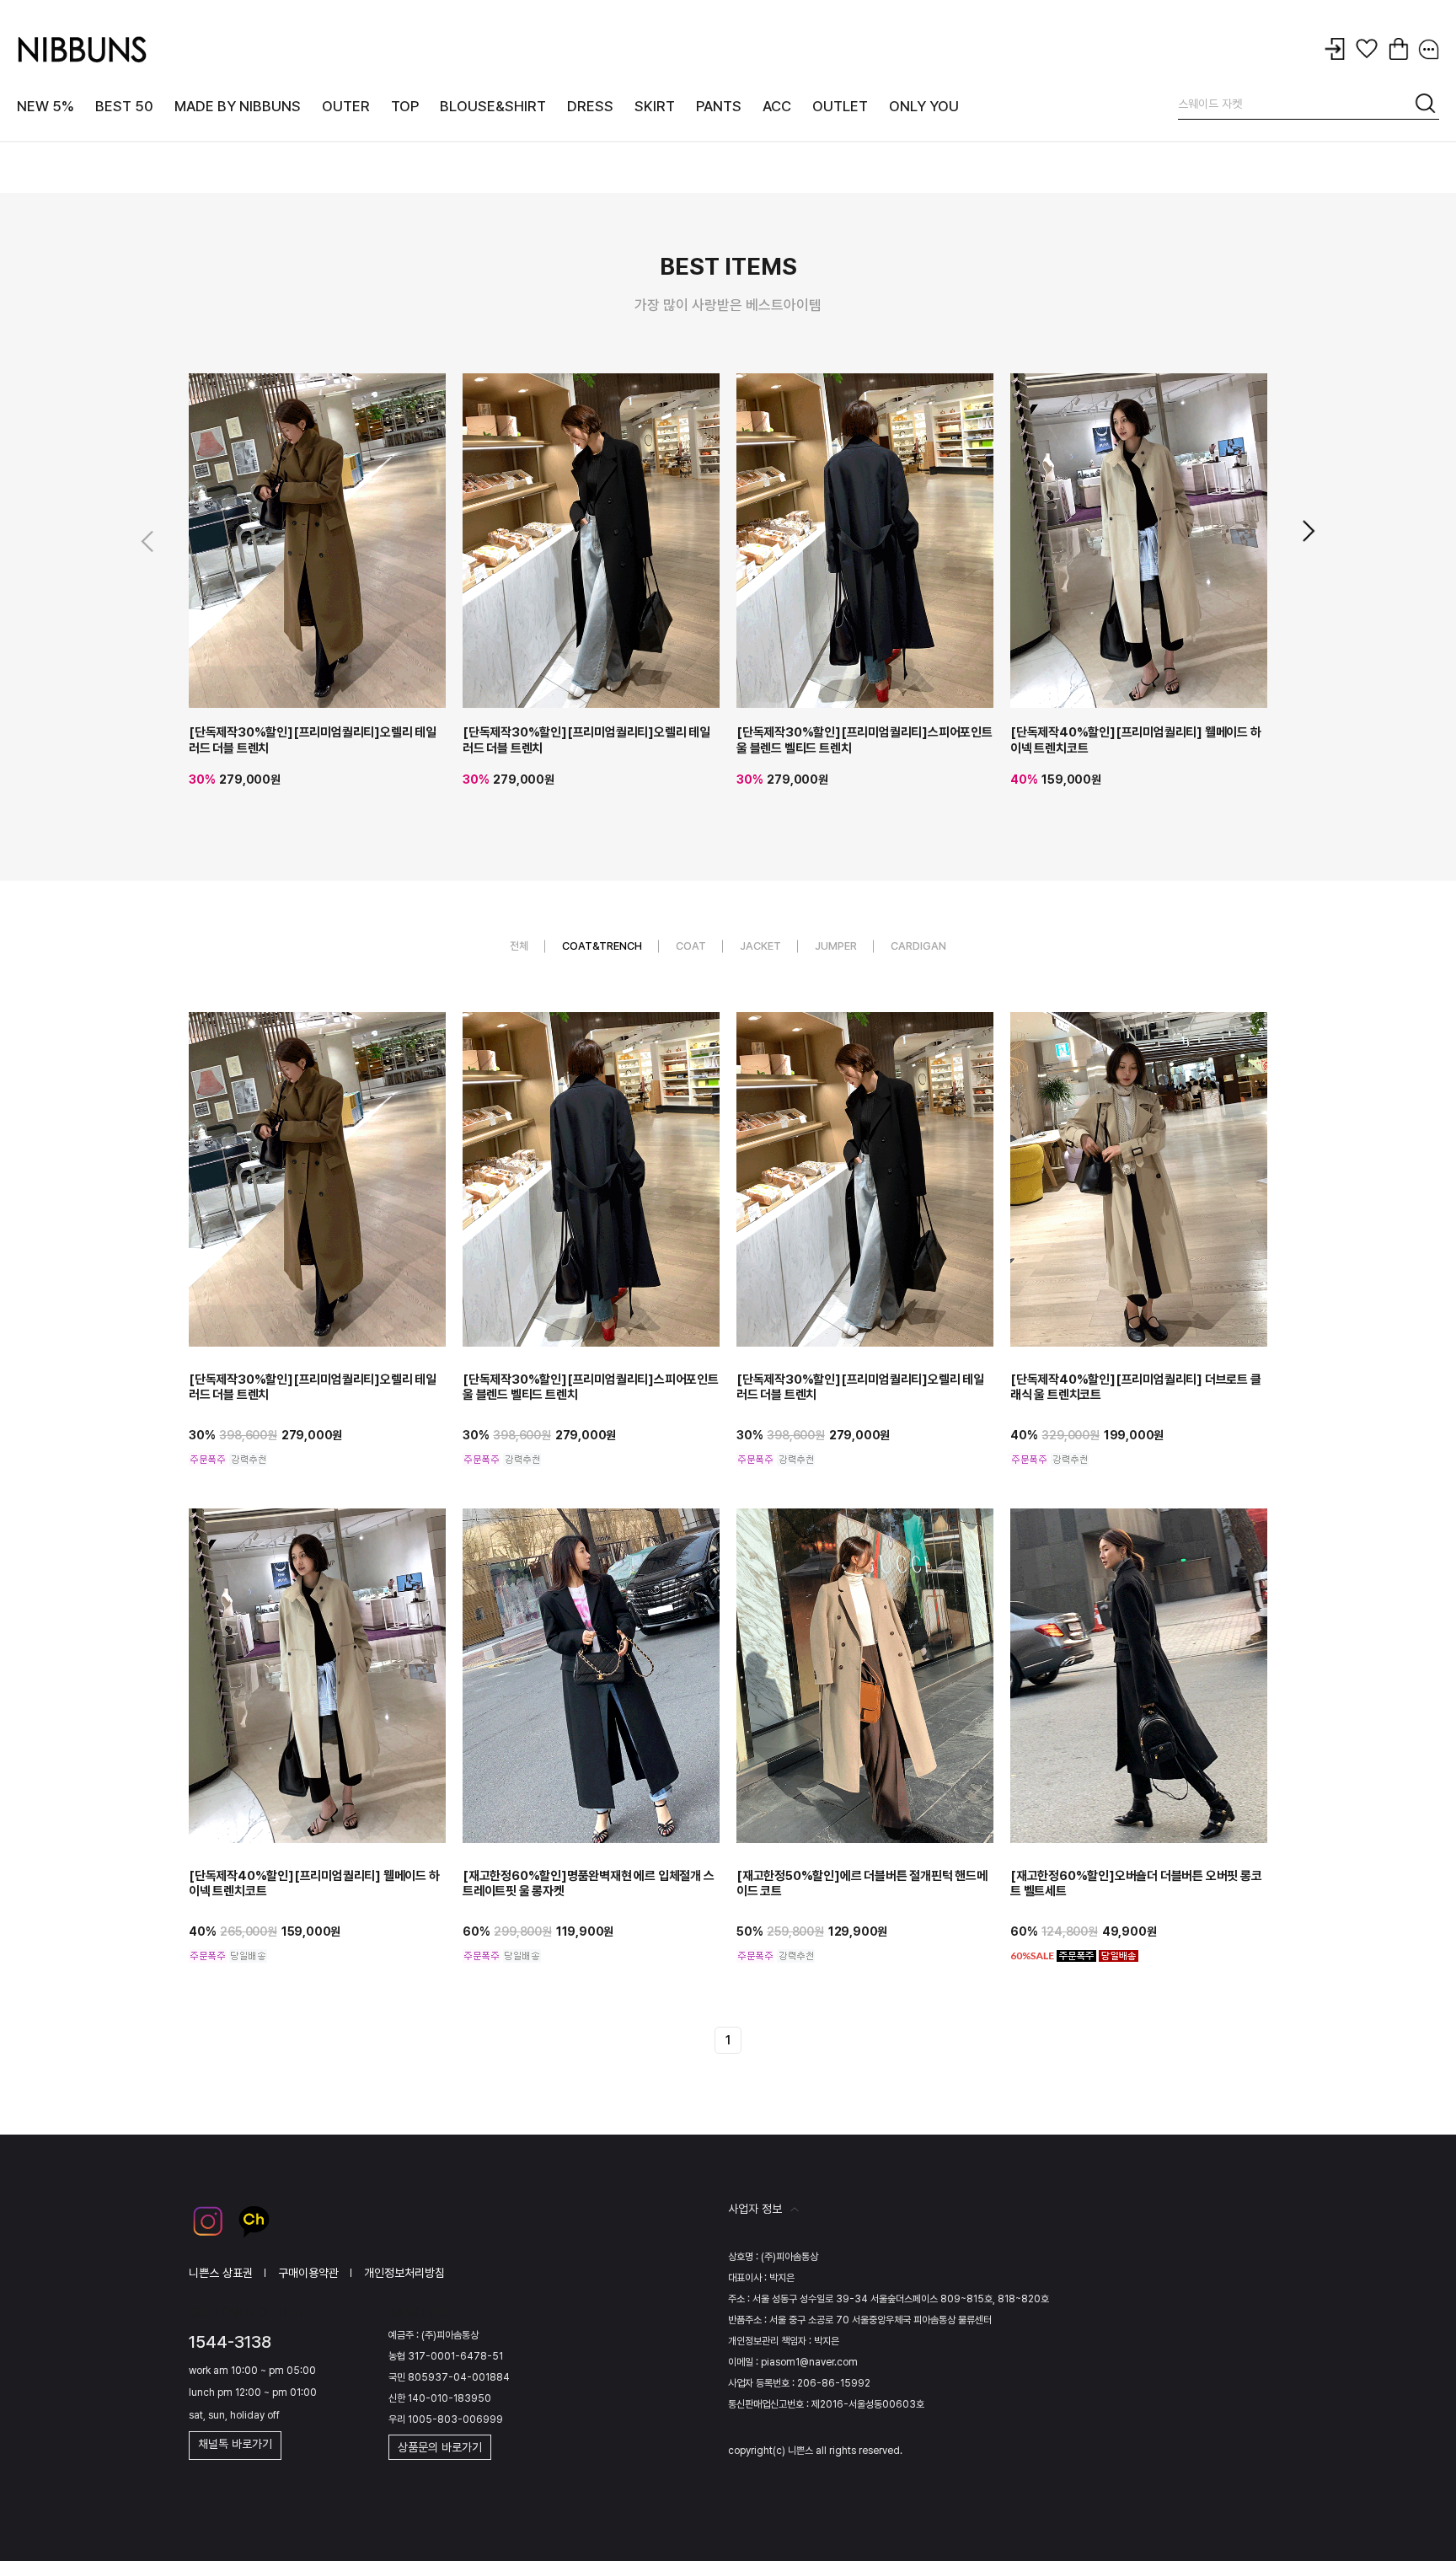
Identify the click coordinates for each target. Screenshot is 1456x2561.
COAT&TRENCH (602, 946)
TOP (405, 106)
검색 (1427, 106)
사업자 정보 (755, 2209)
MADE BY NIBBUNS (238, 106)
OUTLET (840, 106)
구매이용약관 (308, 2273)
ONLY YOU (924, 106)
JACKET (760, 946)
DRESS (590, 106)
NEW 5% (45, 106)
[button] (1307, 531)
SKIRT (655, 106)
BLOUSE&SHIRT (493, 106)
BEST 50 (124, 106)
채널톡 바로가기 (235, 2444)
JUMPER (836, 946)
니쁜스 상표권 (221, 2273)
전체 (519, 946)
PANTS (719, 106)
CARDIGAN (918, 946)
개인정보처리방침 (404, 2273)
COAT (691, 946)
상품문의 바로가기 (440, 2447)
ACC (777, 106)
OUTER (346, 106)
